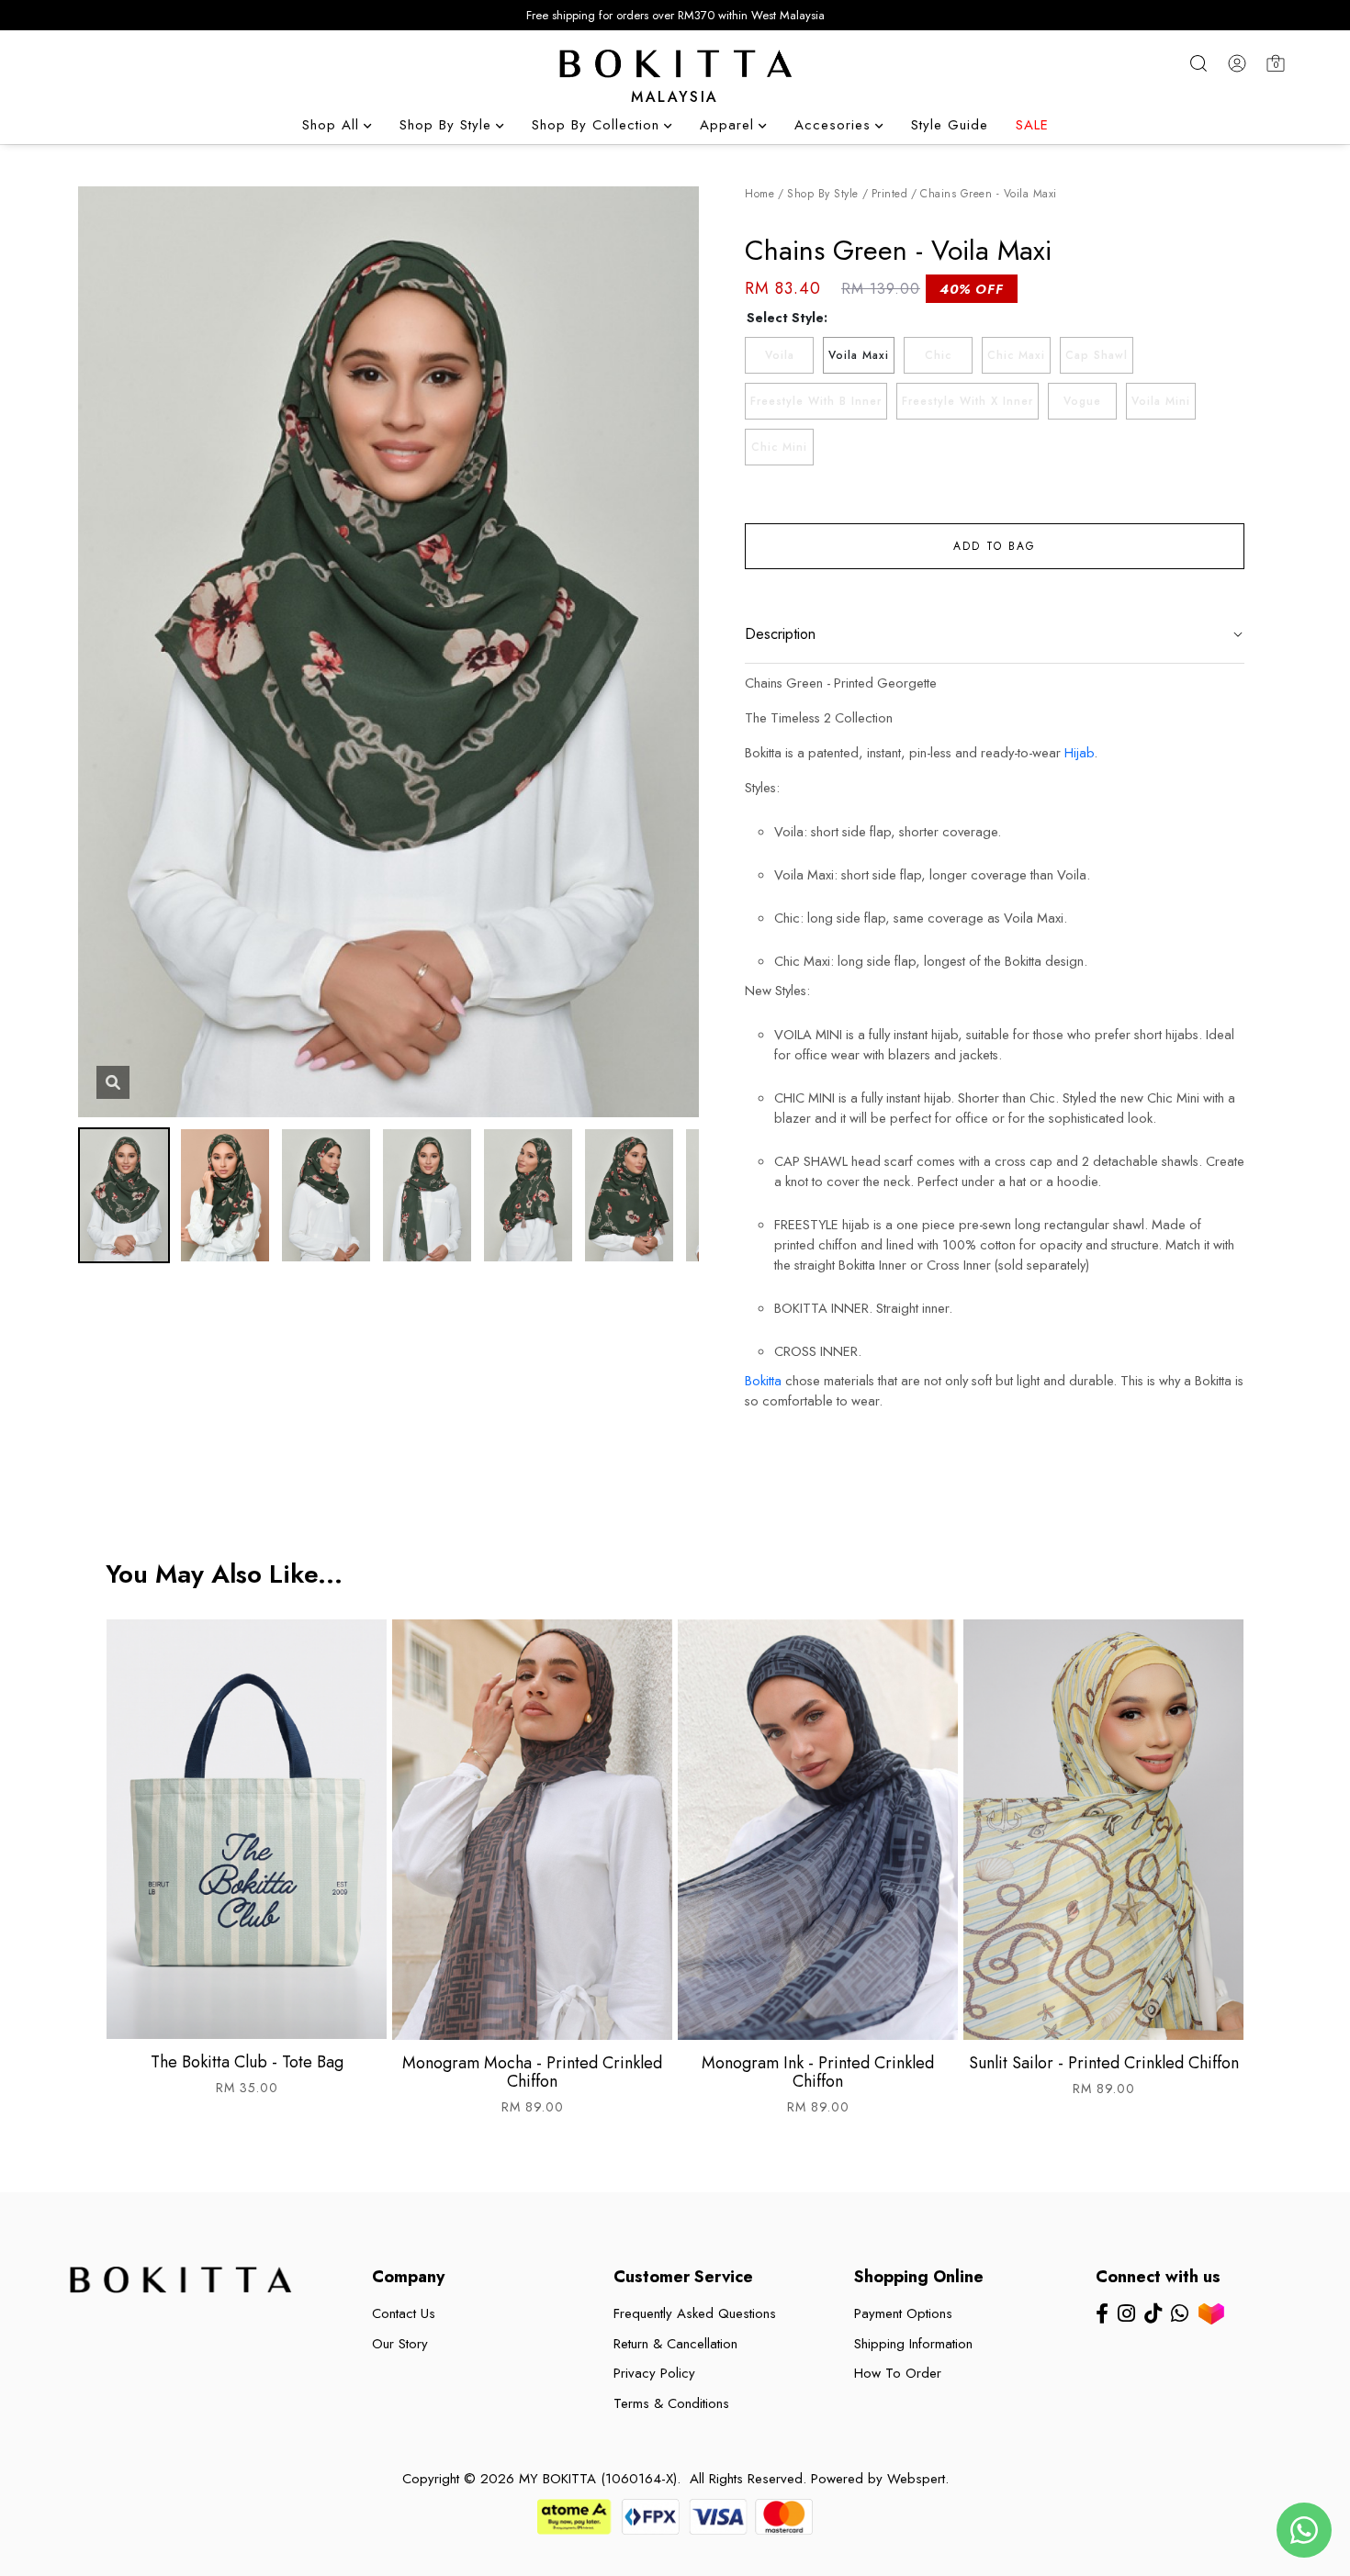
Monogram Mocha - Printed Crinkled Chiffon (532, 2072)
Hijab (1079, 752)
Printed (890, 194)
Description (780, 634)
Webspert (916, 2479)
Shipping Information (913, 2344)
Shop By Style (823, 194)
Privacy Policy (654, 2373)
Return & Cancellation (675, 2344)
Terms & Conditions (671, 2403)
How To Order (898, 2373)
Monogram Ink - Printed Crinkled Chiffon (818, 2072)
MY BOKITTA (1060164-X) (598, 2479)
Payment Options (903, 2313)
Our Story (400, 2344)
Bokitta (763, 1380)
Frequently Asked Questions (695, 2313)
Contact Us (404, 2313)
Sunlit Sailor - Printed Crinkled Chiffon (1104, 2063)
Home (759, 194)
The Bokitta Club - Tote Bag (247, 2062)
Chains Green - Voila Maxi (989, 194)
